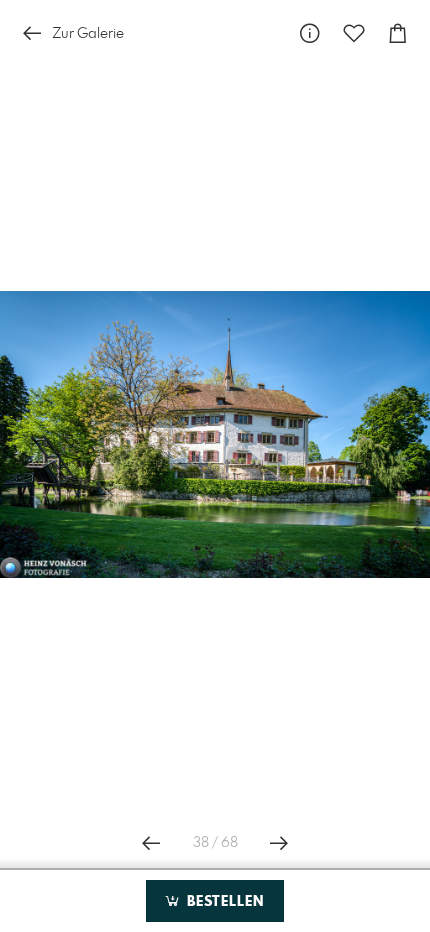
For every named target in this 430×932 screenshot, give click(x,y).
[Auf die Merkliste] (354, 33)
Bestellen (223, 902)
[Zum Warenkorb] (398, 33)
